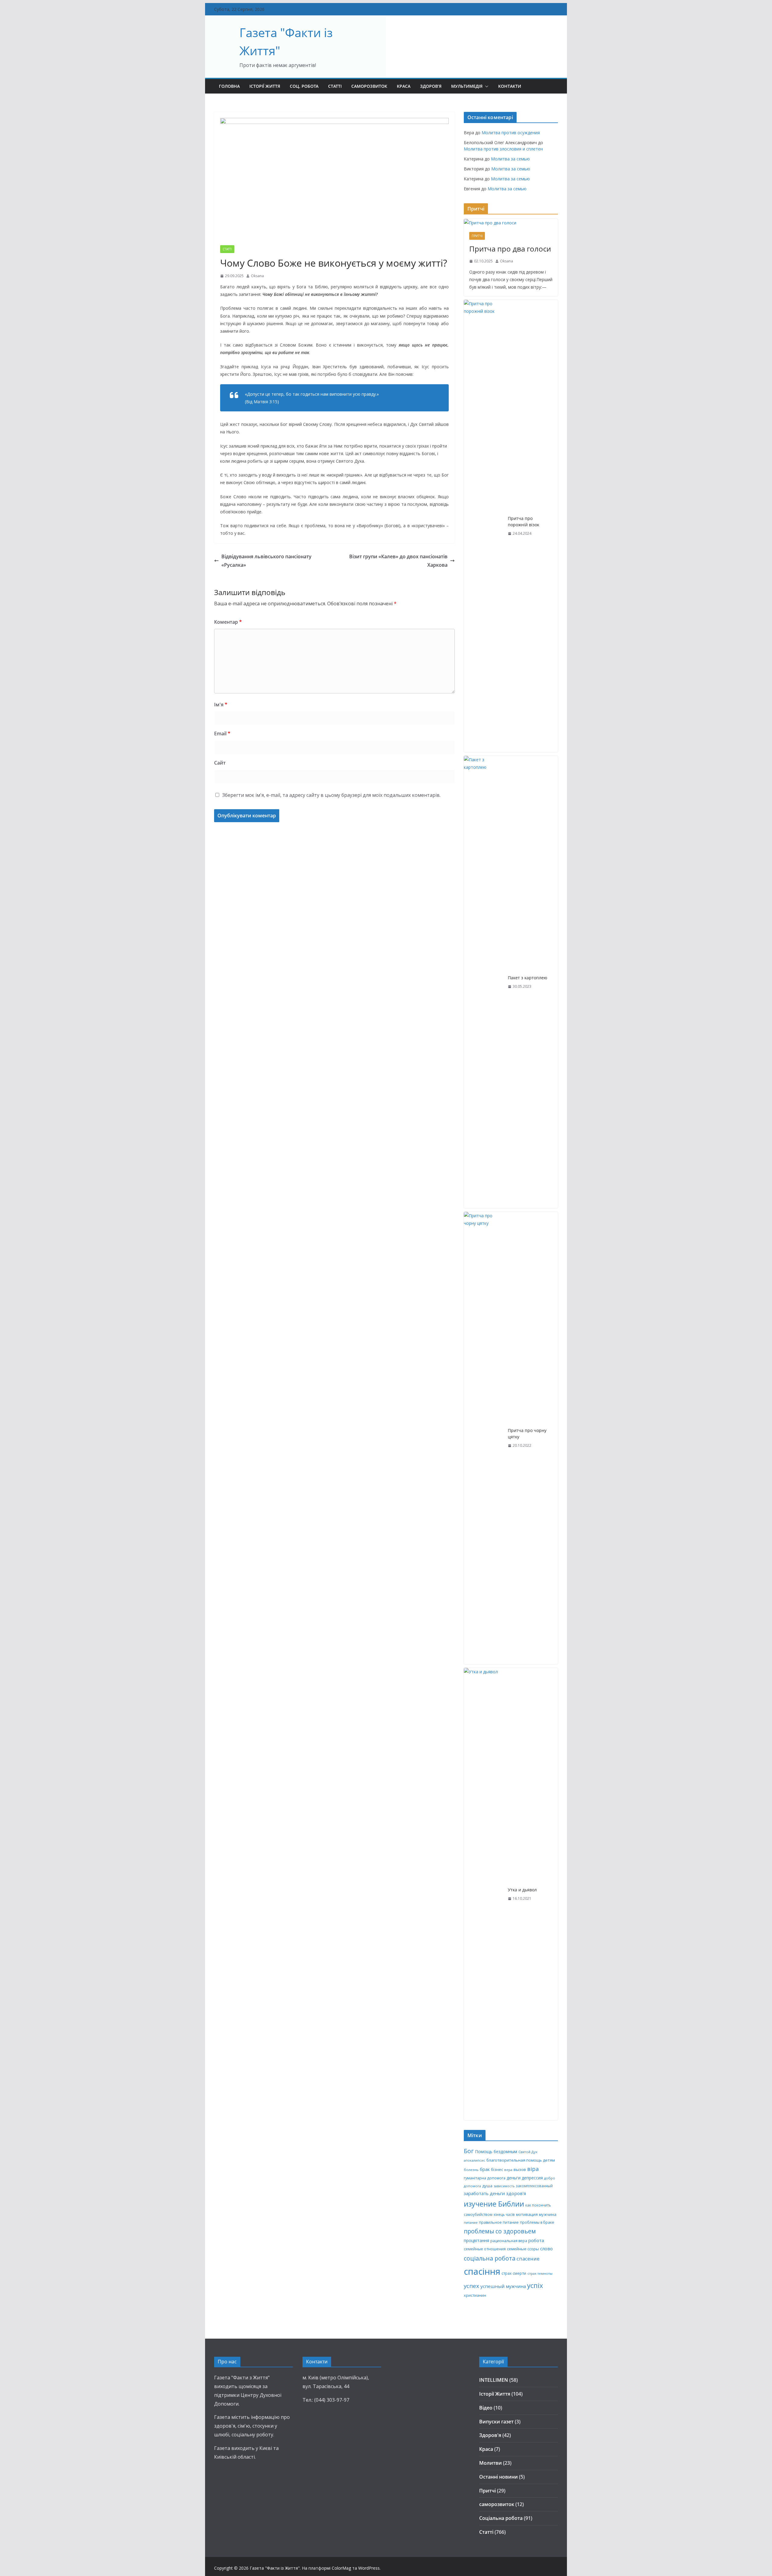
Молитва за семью (510, 159)
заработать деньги (484, 2193)
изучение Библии (494, 2204)
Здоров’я (431, 86)
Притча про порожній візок (524, 521)
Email (222, 734)
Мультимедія (467, 86)
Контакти (510, 86)
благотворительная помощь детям (521, 2160)
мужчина (548, 2214)
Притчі (477, 236)
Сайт (220, 763)
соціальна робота (490, 2258)
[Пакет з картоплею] (483, 982)
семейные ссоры (523, 2249)
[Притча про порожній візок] (483, 526)
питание (471, 2222)
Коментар (228, 622)
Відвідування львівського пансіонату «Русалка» (266, 561)
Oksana (257, 276)
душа (487, 2186)
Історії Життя (265, 86)
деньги (514, 2178)
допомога (472, 2186)
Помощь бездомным (496, 2151)
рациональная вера (509, 2241)
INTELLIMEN (494, 2380)
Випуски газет (496, 2422)
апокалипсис (475, 2160)
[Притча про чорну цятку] (483, 1438)
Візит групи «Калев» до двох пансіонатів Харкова (398, 561)
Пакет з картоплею (528, 978)
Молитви (490, 2463)
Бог (469, 2151)
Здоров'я (490, 2435)
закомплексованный (534, 2186)
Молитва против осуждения (511, 133)
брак (485, 2169)
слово (546, 2248)
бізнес (497, 2169)
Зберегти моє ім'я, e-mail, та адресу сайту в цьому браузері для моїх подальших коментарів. (331, 795)
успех (471, 2286)
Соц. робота (304, 86)
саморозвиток (497, 2504)
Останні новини (498, 2477)
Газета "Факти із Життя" (275, 2568)
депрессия (532, 2178)
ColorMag (341, 2568)
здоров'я (516, 2193)
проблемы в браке (537, 2222)
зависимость (504, 2186)
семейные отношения (485, 2249)
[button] (486, 86)
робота (536, 2240)
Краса (404, 86)
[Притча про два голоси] (511, 223)
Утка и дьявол (522, 1890)
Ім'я (221, 705)
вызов (520, 2169)
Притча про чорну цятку (527, 1434)
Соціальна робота (501, 2518)
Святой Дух (528, 2152)
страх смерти (514, 2273)
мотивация (527, 2214)
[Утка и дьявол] (483, 1894)
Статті (335, 86)
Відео (486, 2408)
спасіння (482, 2271)
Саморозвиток (369, 86)
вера (508, 2170)
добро (550, 2178)
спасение (528, 2259)
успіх (535, 2285)
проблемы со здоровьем (500, 2231)
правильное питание (499, 2222)
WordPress (369, 2568)
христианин (475, 2295)
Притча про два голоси (510, 249)
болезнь (471, 2170)
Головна (229, 86)
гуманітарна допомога (485, 2178)
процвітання (476, 2240)
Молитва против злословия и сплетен (503, 149)
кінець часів (504, 2214)
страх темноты (540, 2273)
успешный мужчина (503, 2286)
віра (533, 2169)
